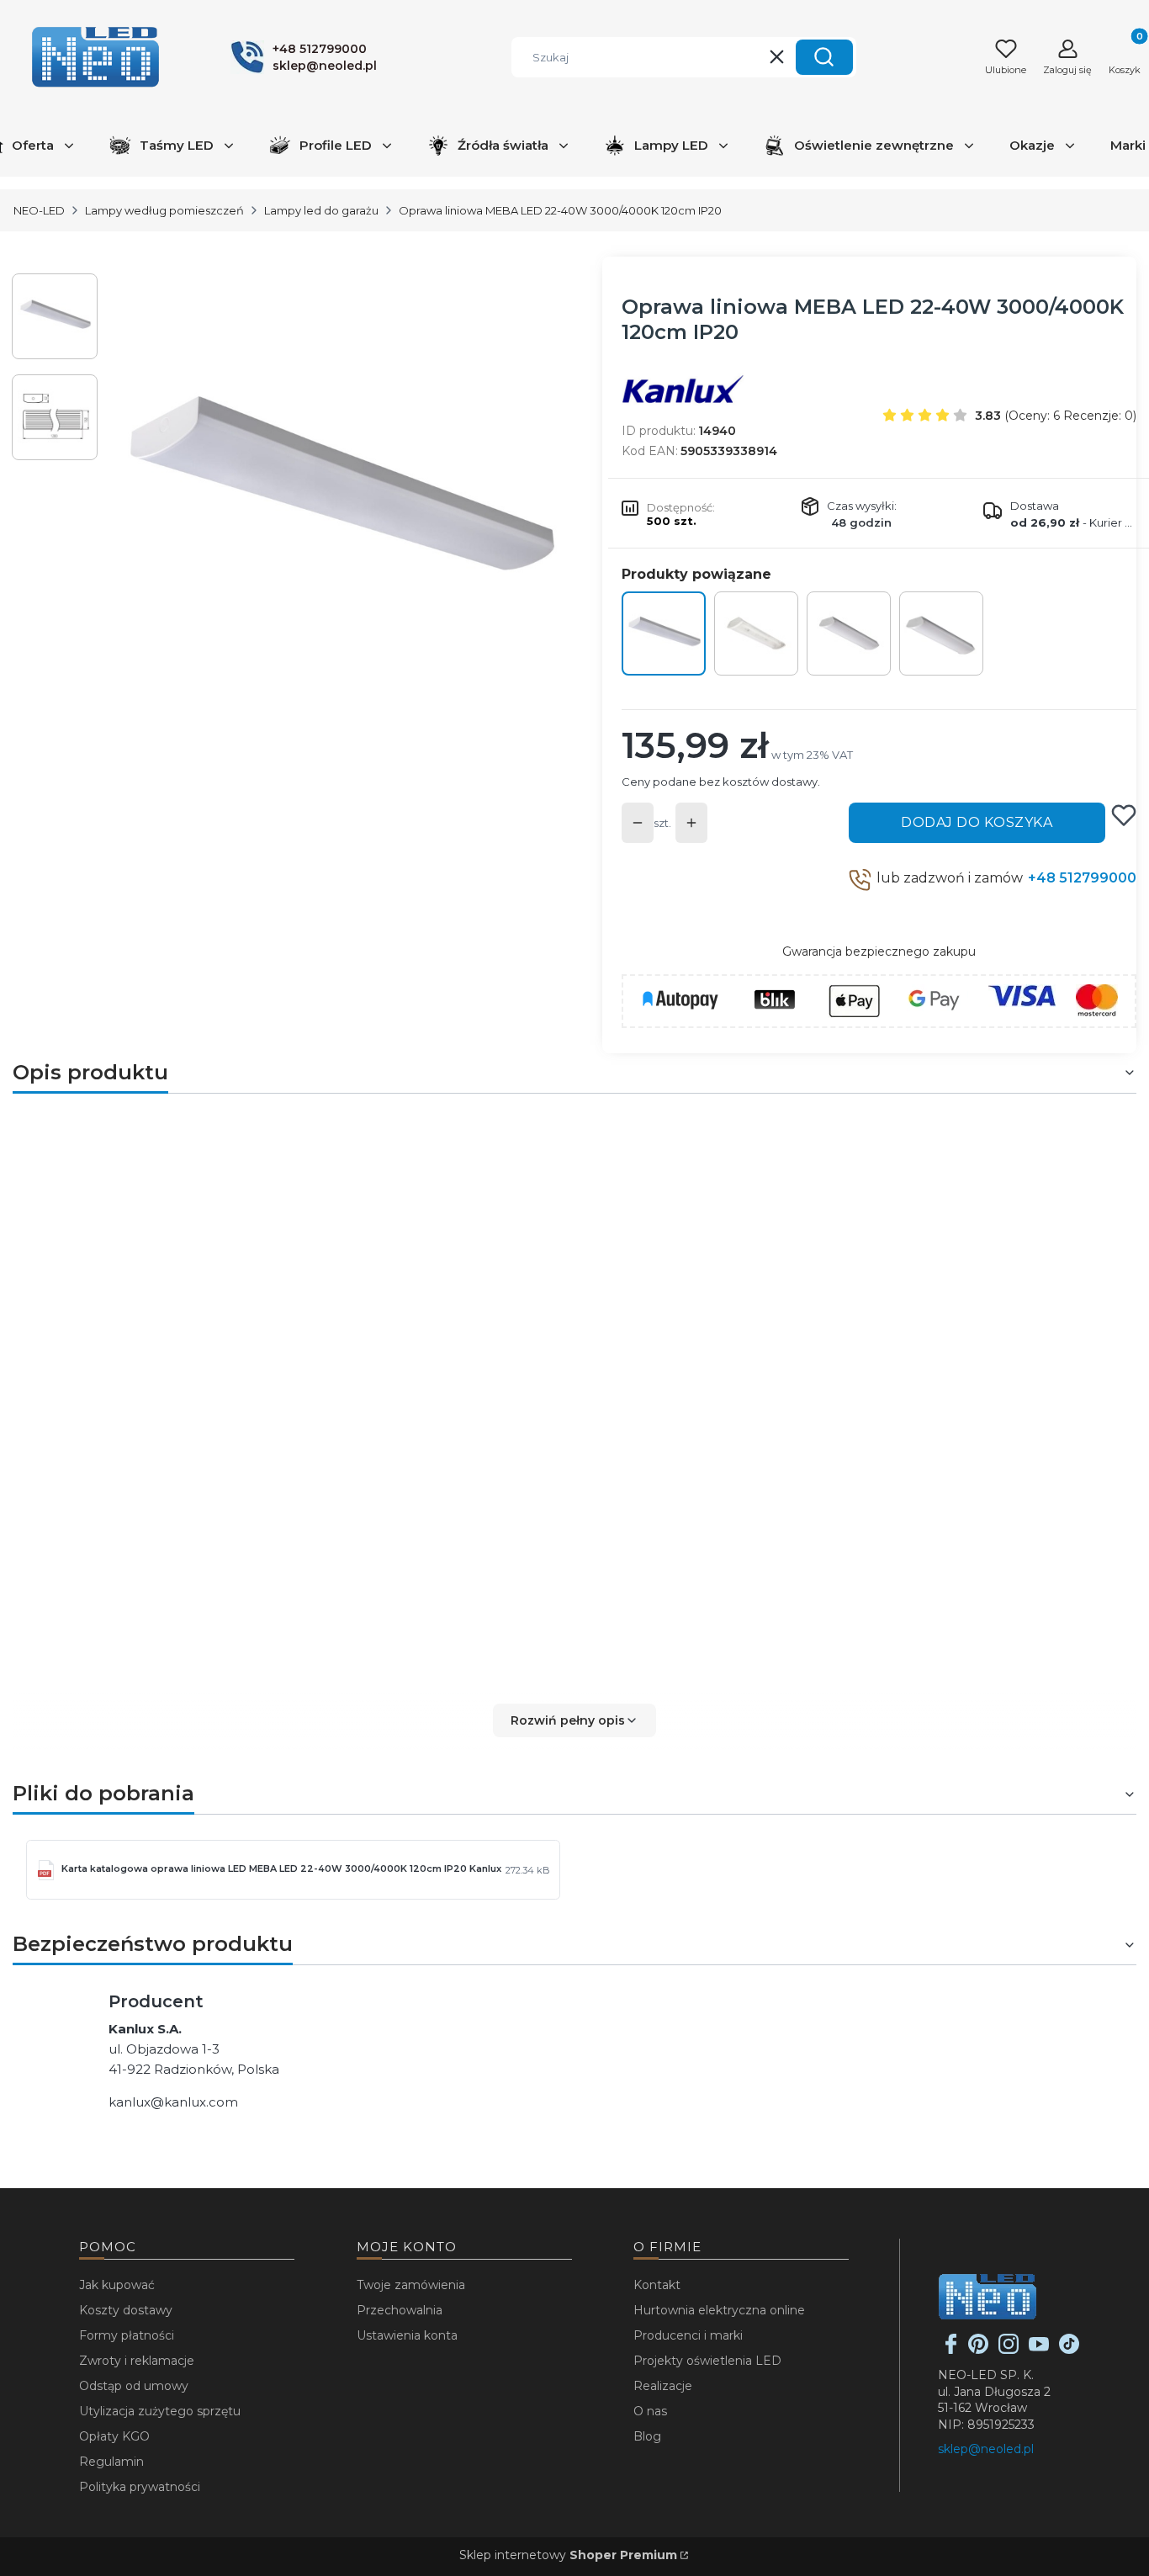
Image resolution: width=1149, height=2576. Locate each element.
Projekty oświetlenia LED (707, 2361)
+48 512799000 (1082, 878)
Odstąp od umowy (134, 2386)
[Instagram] (1009, 2350)
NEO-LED (39, 210)
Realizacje (663, 2386)
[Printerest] (978, 2350)
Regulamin (111, 2462)
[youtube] (1039, 2350)
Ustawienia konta (407, 2335)
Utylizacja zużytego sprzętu (160, 2411)
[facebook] (951, 2350)
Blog (647, 2436)
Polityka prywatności (140, 2487)
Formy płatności (127, 2335)
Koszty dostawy (126, 2310)
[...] (337, 496)
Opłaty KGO (114, 2436)
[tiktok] (1069, 2350)
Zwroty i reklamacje (137, 2361)
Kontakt (657, 2285)
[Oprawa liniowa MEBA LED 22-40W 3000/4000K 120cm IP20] (664, 633)
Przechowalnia (400, 2310)
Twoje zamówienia (411, 2285)
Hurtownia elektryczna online (719, 2310)
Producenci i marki (688, 2335)
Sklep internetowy (568, 2555)
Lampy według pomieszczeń (164, 210)
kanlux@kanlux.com (173, 2102)
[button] (824, 57)
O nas (650, 2411)
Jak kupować (117, 2285)
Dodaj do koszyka (977, 822)
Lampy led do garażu (321, 210)
